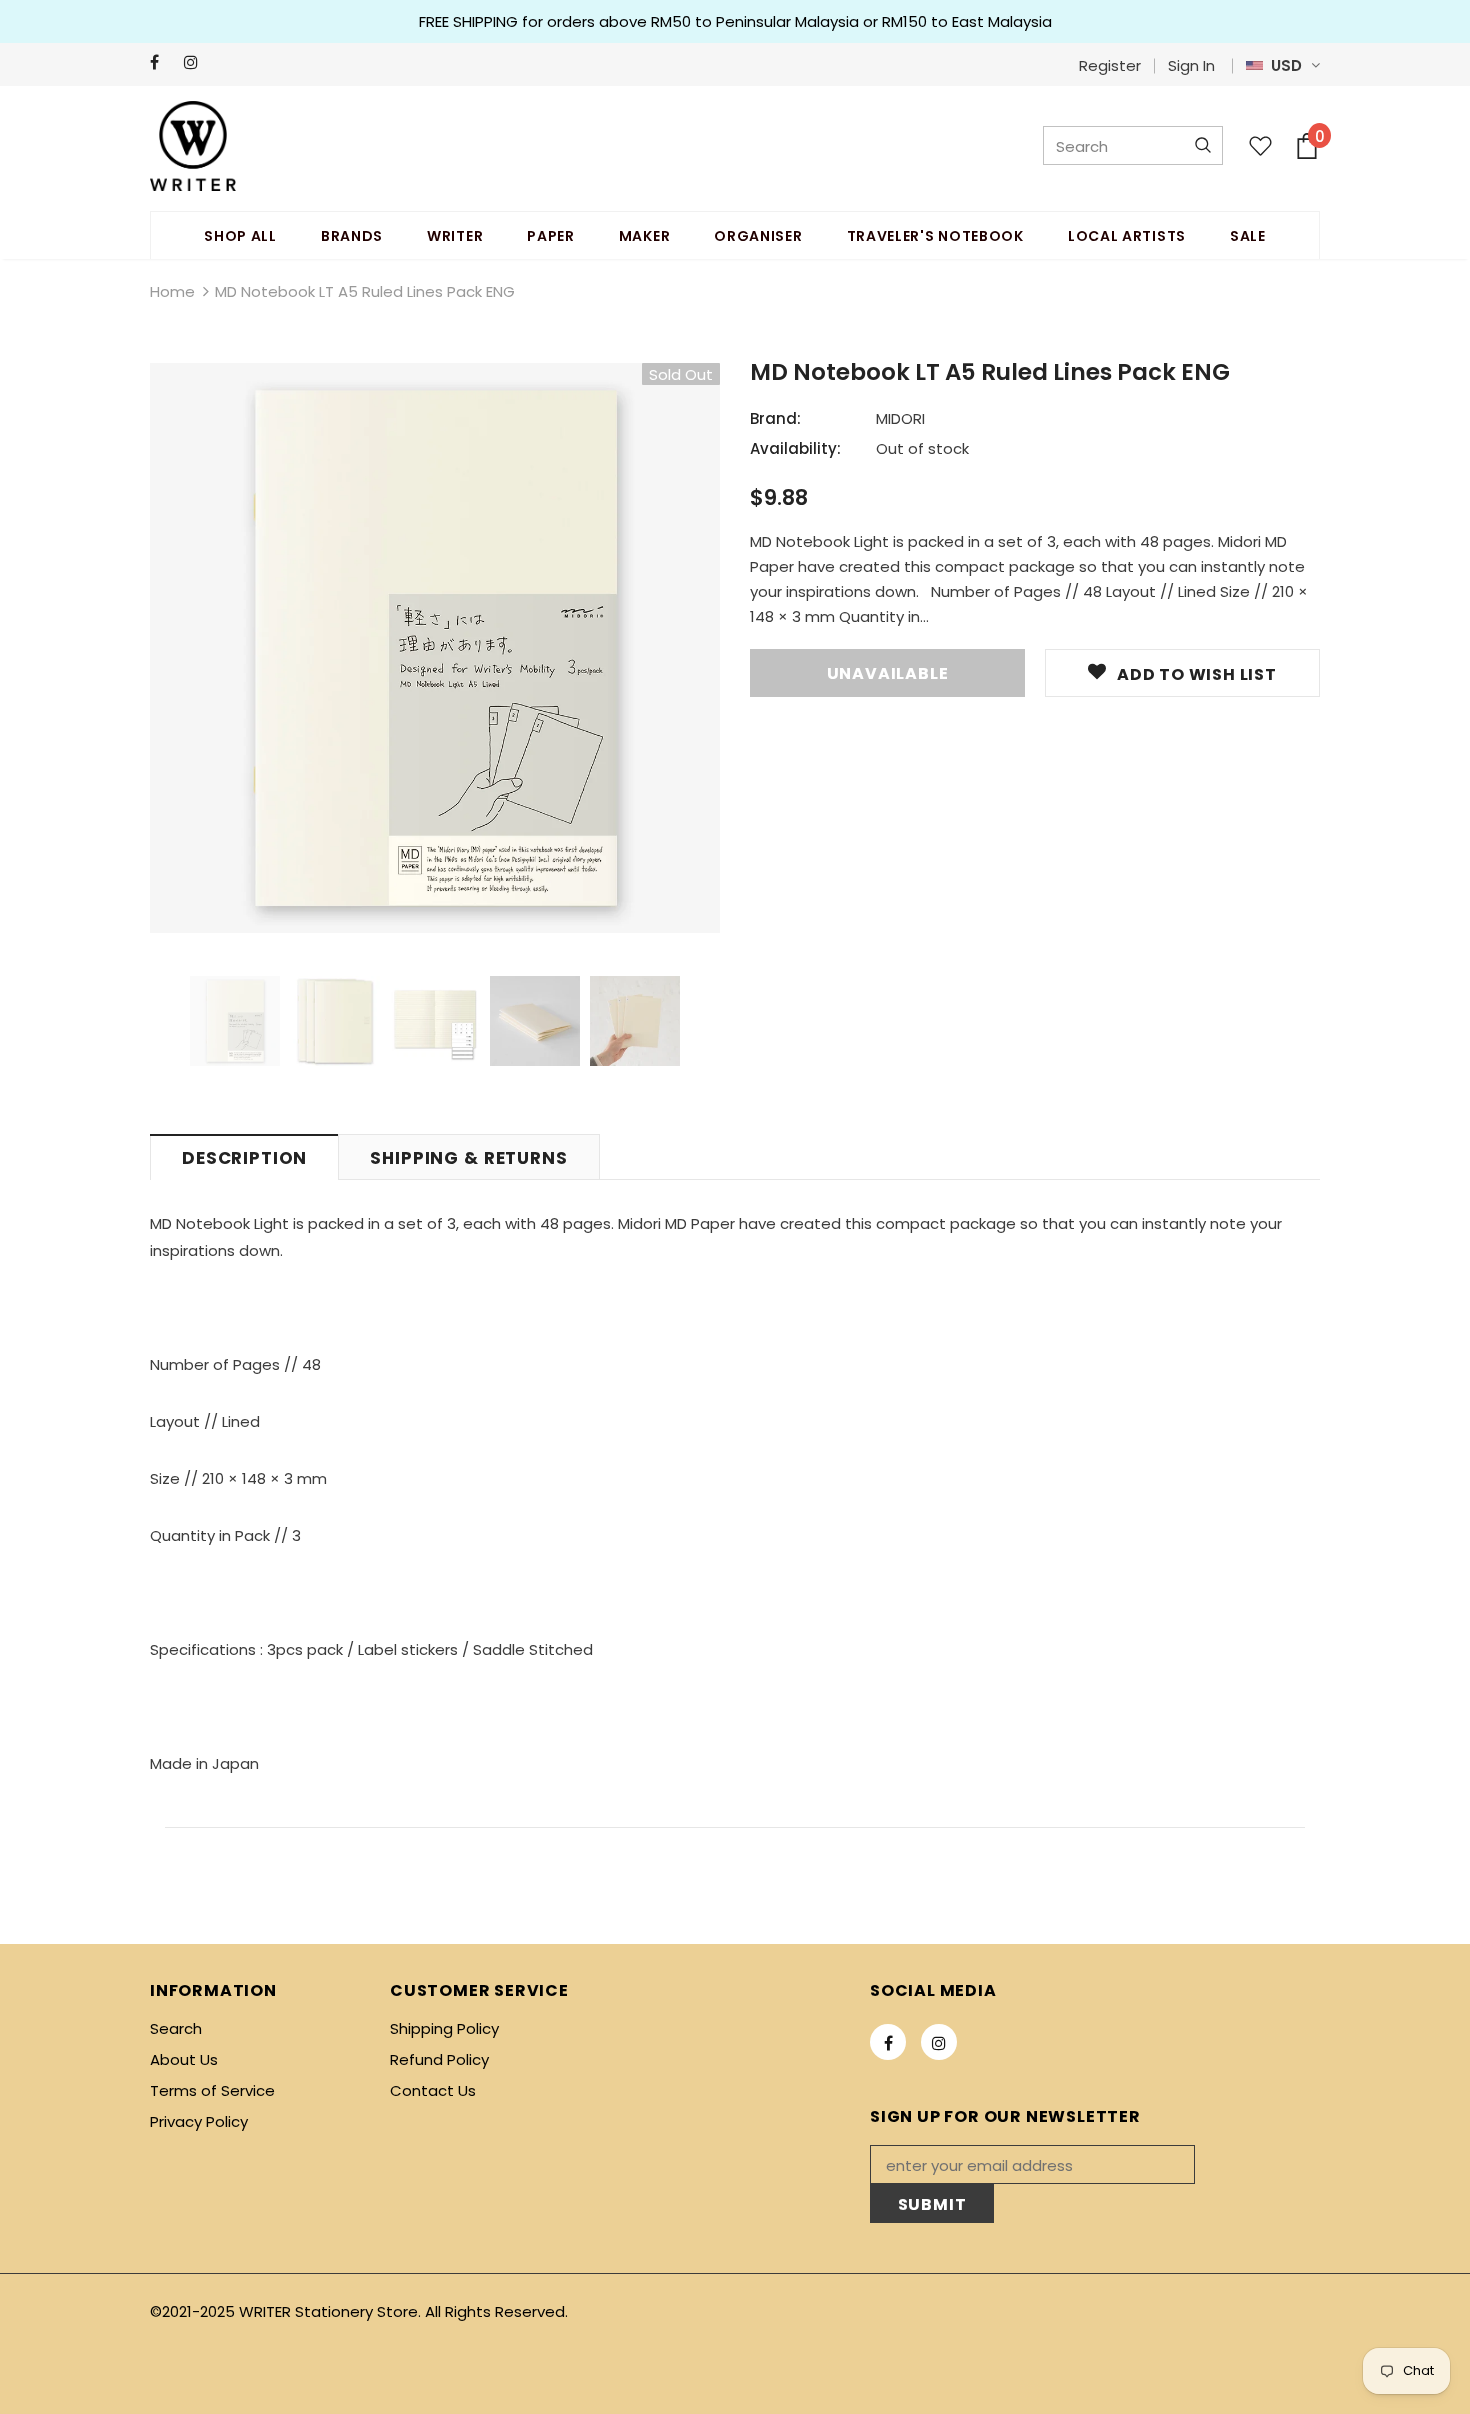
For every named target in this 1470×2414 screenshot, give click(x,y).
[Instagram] (196, 62)
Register (1110, 65)
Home (172, 291)
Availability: (795, 448)
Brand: (775, 418)
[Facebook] (162, 62)
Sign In (1191, 65)
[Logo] (193, 146)
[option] (435, 648)
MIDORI (900, 418)
